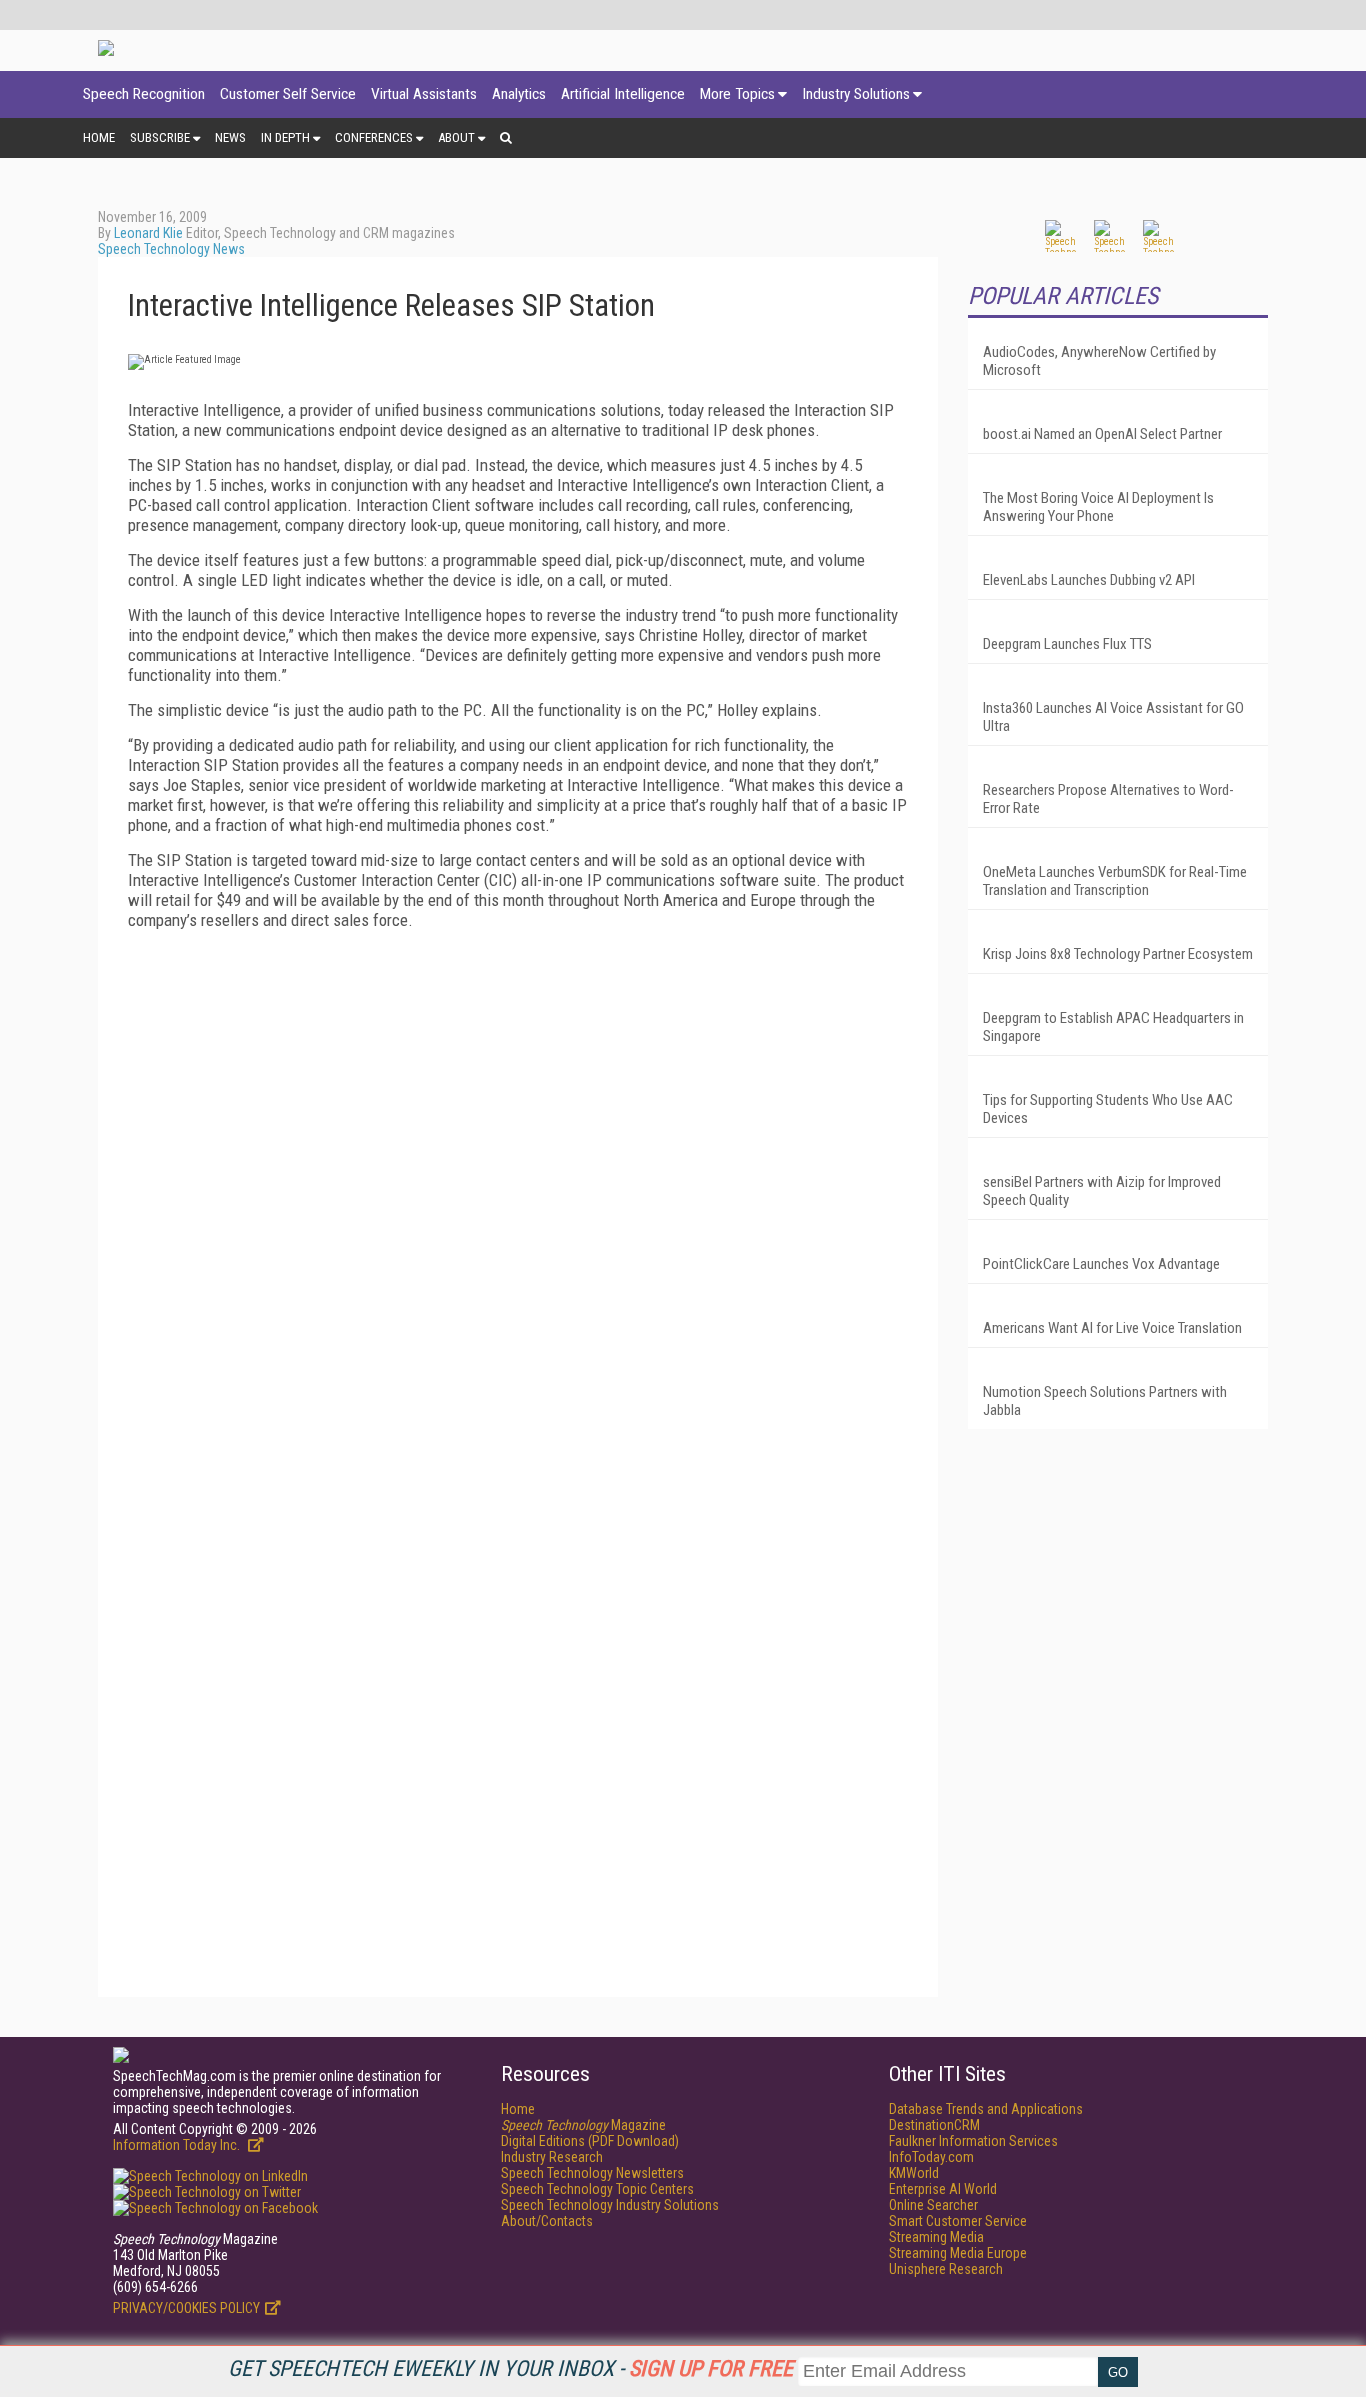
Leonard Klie (148, 233)
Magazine (583, 2125)
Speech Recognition (144, 94)
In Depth (285, 137)
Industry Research (552, 2157)
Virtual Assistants (424, 94)
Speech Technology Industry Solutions (610, 2205)
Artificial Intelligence (623, 94)
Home (99, 137)
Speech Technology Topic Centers (597, 2189)
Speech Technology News (171, 249)
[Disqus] (518, 1195)
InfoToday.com (931, 2157)
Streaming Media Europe (958, 2253)
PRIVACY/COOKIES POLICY (186, 2308)
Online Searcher (933, 2205)
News (230, 137)
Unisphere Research (946, 2269)
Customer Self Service (288, 94)
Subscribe (160, 137)
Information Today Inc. (178, 2145)
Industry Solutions (856, 94)
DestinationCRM (934, 2125)
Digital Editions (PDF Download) (590, 2141)
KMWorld (914, 2173)
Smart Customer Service (958, 2221)
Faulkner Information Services (973, 2141)
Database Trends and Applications (986, 2109)
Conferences (374, 137)
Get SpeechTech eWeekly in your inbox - (510, 2368)
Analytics (519, 94)
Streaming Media (936, 2237)
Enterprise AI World (943, 2189)
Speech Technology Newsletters (592, 2173)
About (456, 137)
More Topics (737, 94)
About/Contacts (547, 2221)
